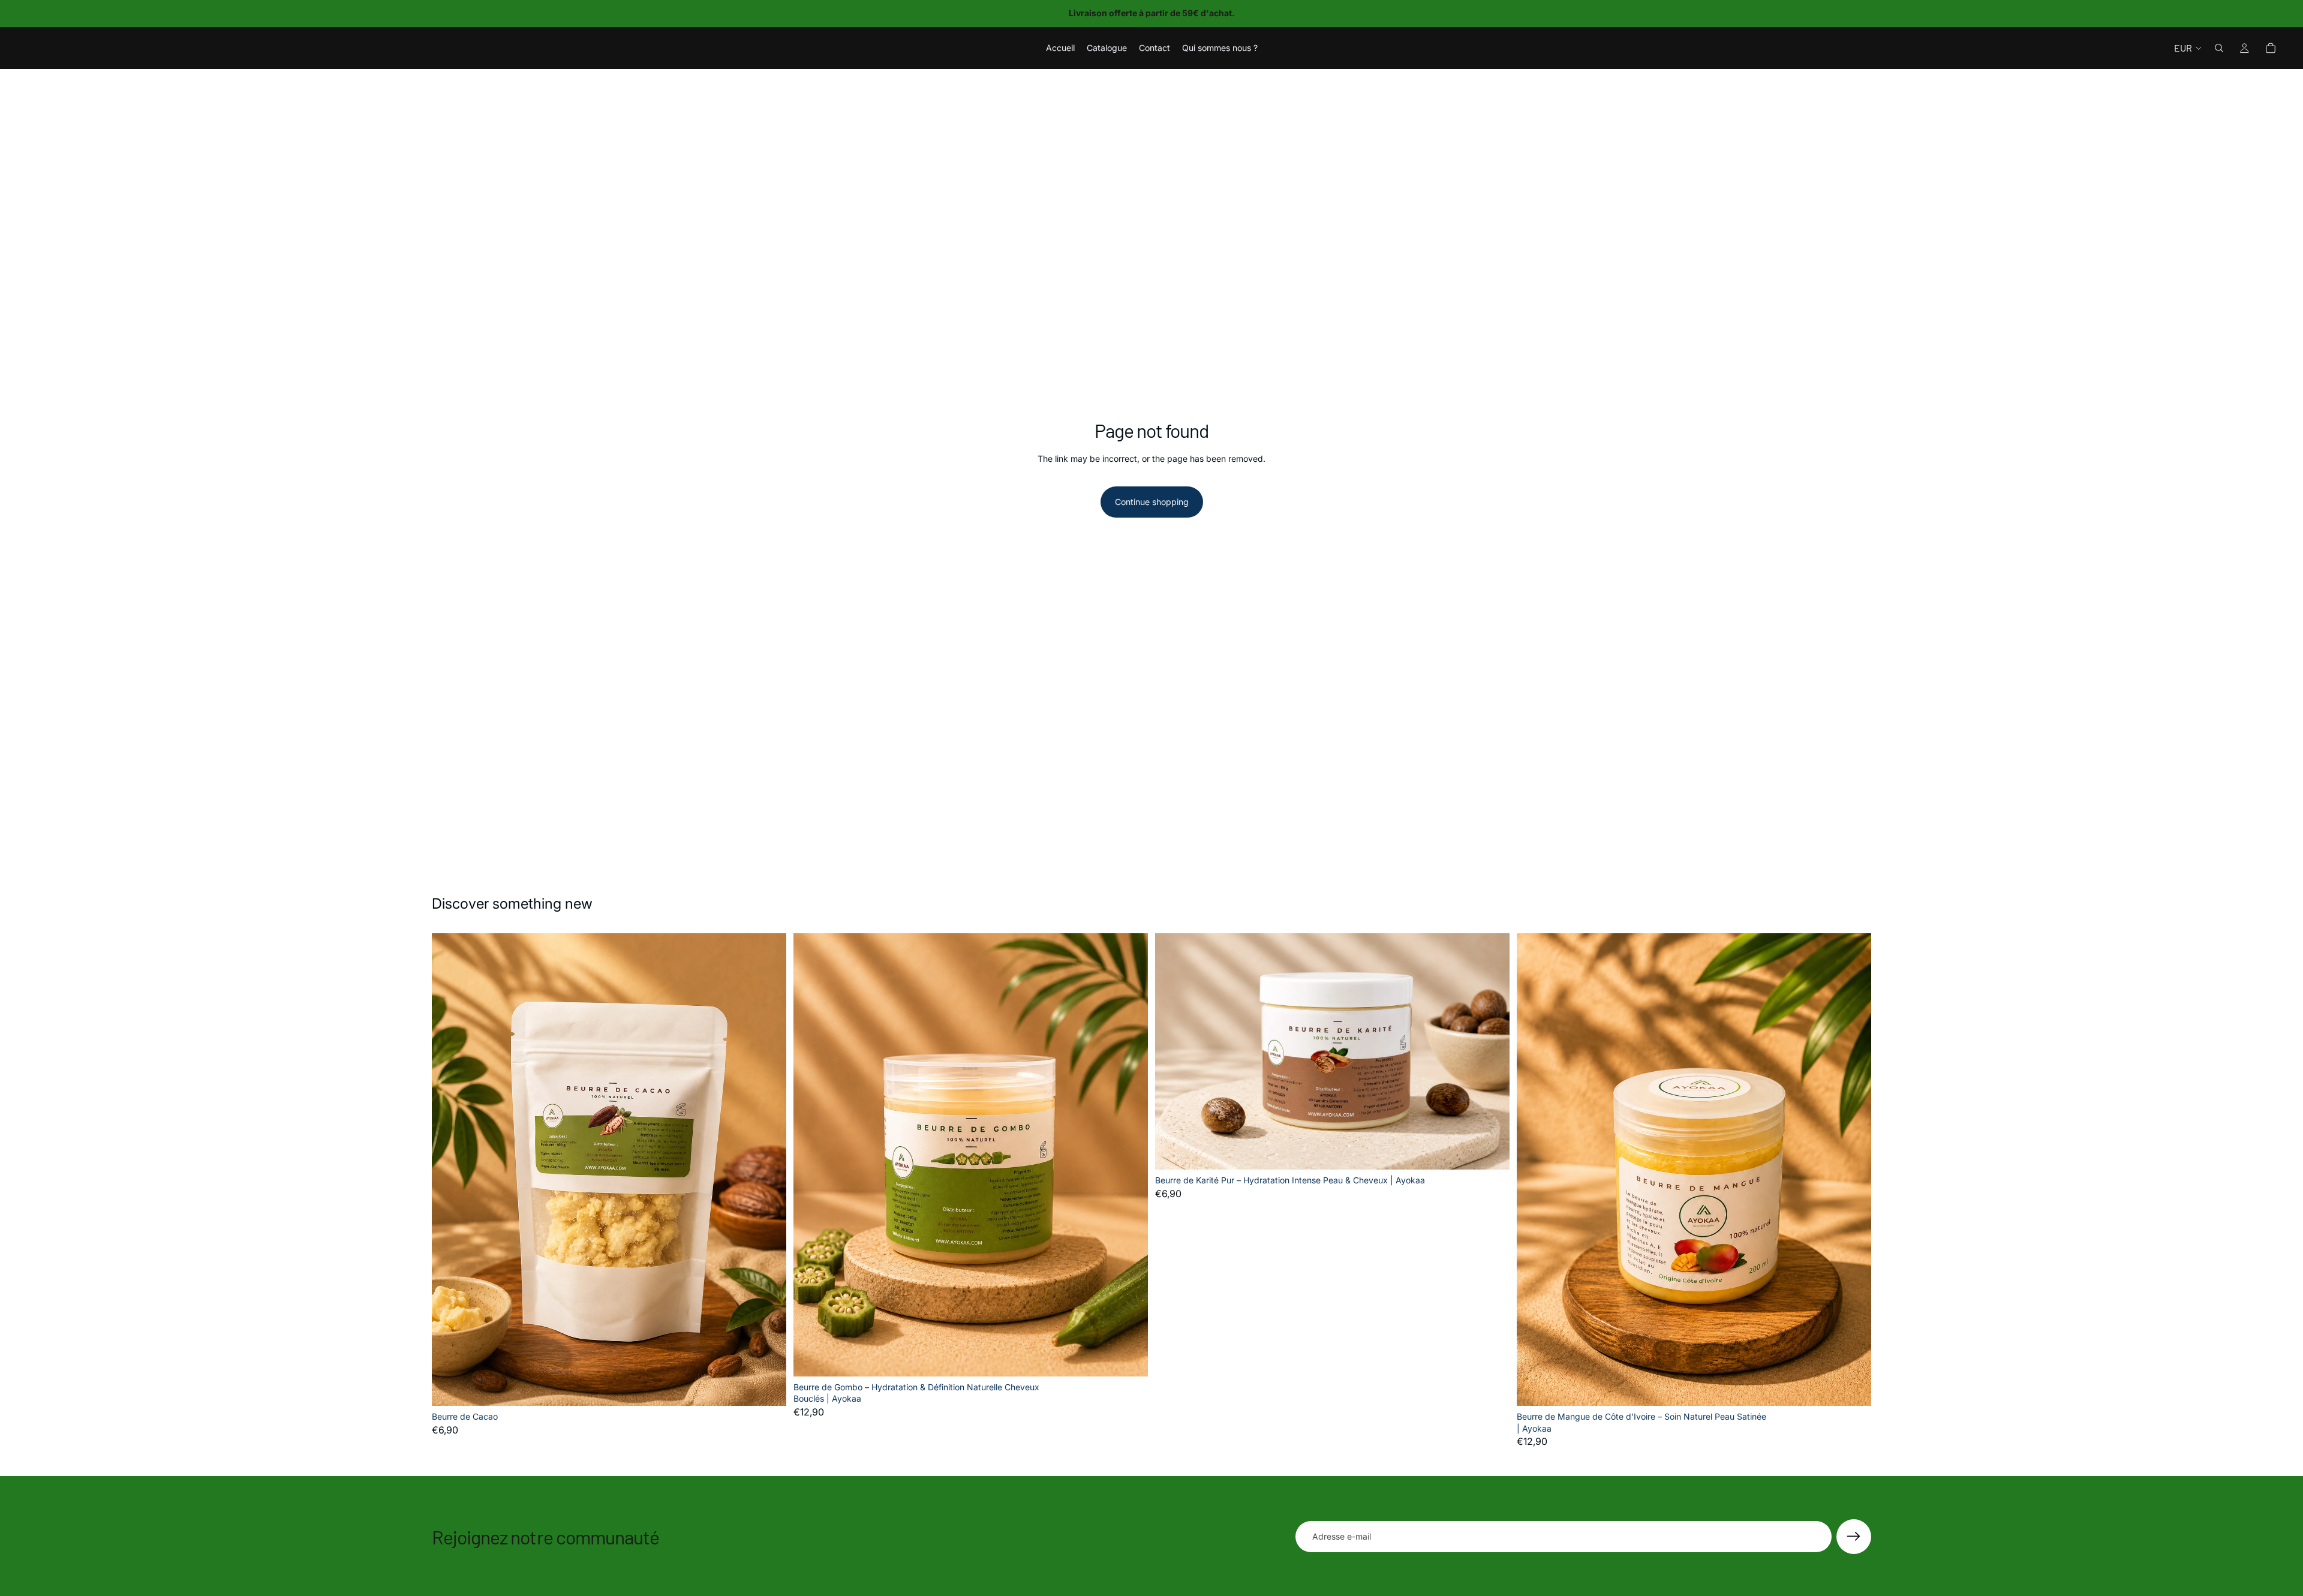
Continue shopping (1152, 502)
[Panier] (2271, 48)
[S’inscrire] (1854, 1537)
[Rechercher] (2219, 48)
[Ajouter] (768, 1387)
